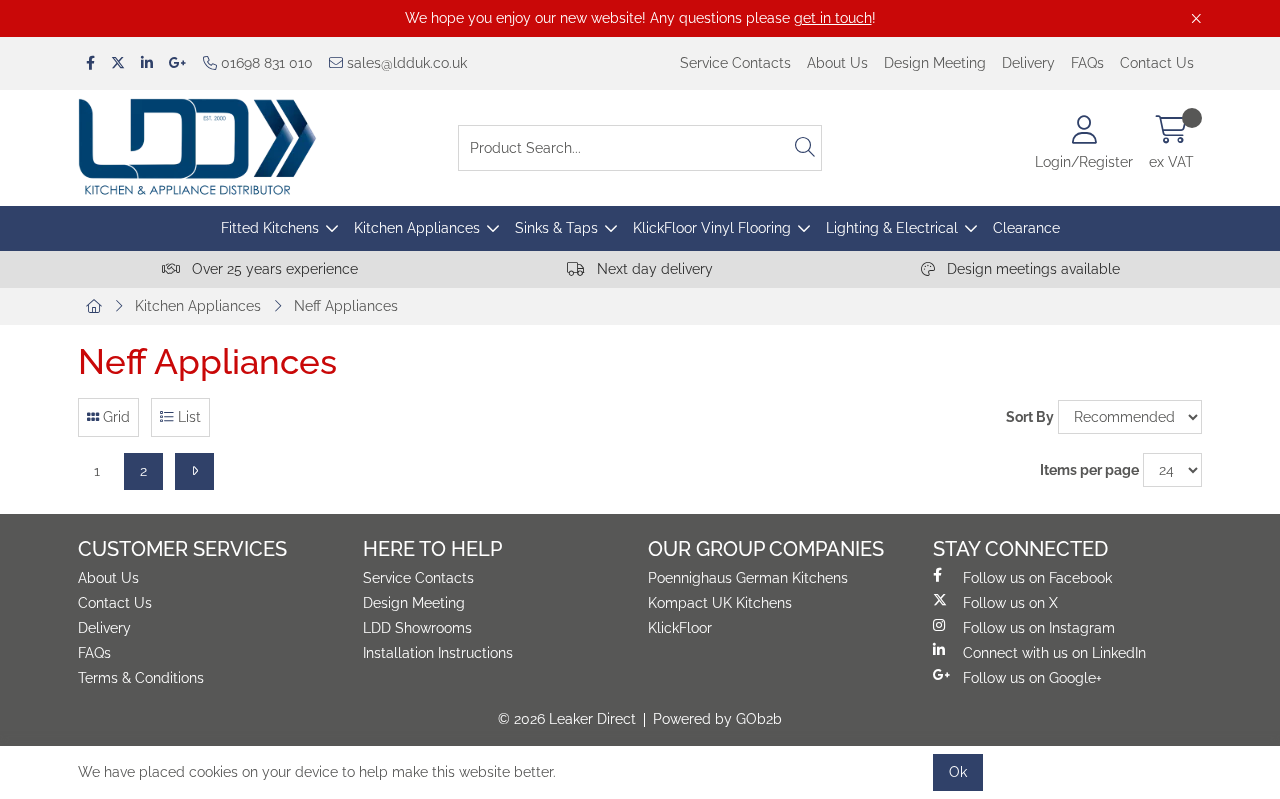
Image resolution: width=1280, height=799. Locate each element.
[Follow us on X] (118, 63)
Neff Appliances (346, 306)
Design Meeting (935, 63)
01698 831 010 (265, 63)
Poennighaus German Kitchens (748, 578)
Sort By (1030, 417)
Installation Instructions (438, 653)
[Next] (194, 471)
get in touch (833, 18)
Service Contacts (735, 63)
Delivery (1028, 63)
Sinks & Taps (556, 228)
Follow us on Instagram (1039, 628)
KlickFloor (680, 628)
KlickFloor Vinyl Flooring (712, 228)
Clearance (1026, 228)
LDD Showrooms (417, 628)
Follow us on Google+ (1032, 678)
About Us (837, 63)
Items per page (1089, 470)
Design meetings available (1031, 269)
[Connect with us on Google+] (178, 63)
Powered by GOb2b (717, 719)
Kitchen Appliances (417, 228)
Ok (958, 772)
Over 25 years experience (273, 269)
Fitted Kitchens (270, 228)
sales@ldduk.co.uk (405, 63)
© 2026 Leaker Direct (567, 719)
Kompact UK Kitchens (720, 603)
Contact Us (1157, 63)
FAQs (1087, 63)
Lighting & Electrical (892, 228)
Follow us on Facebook (1037, 578)
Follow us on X (1010, 603)
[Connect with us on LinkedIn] (147, 63)
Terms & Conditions (141, 678)
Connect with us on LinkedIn (1054, 653)
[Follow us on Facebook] (90, 63)
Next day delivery (653, 269)
